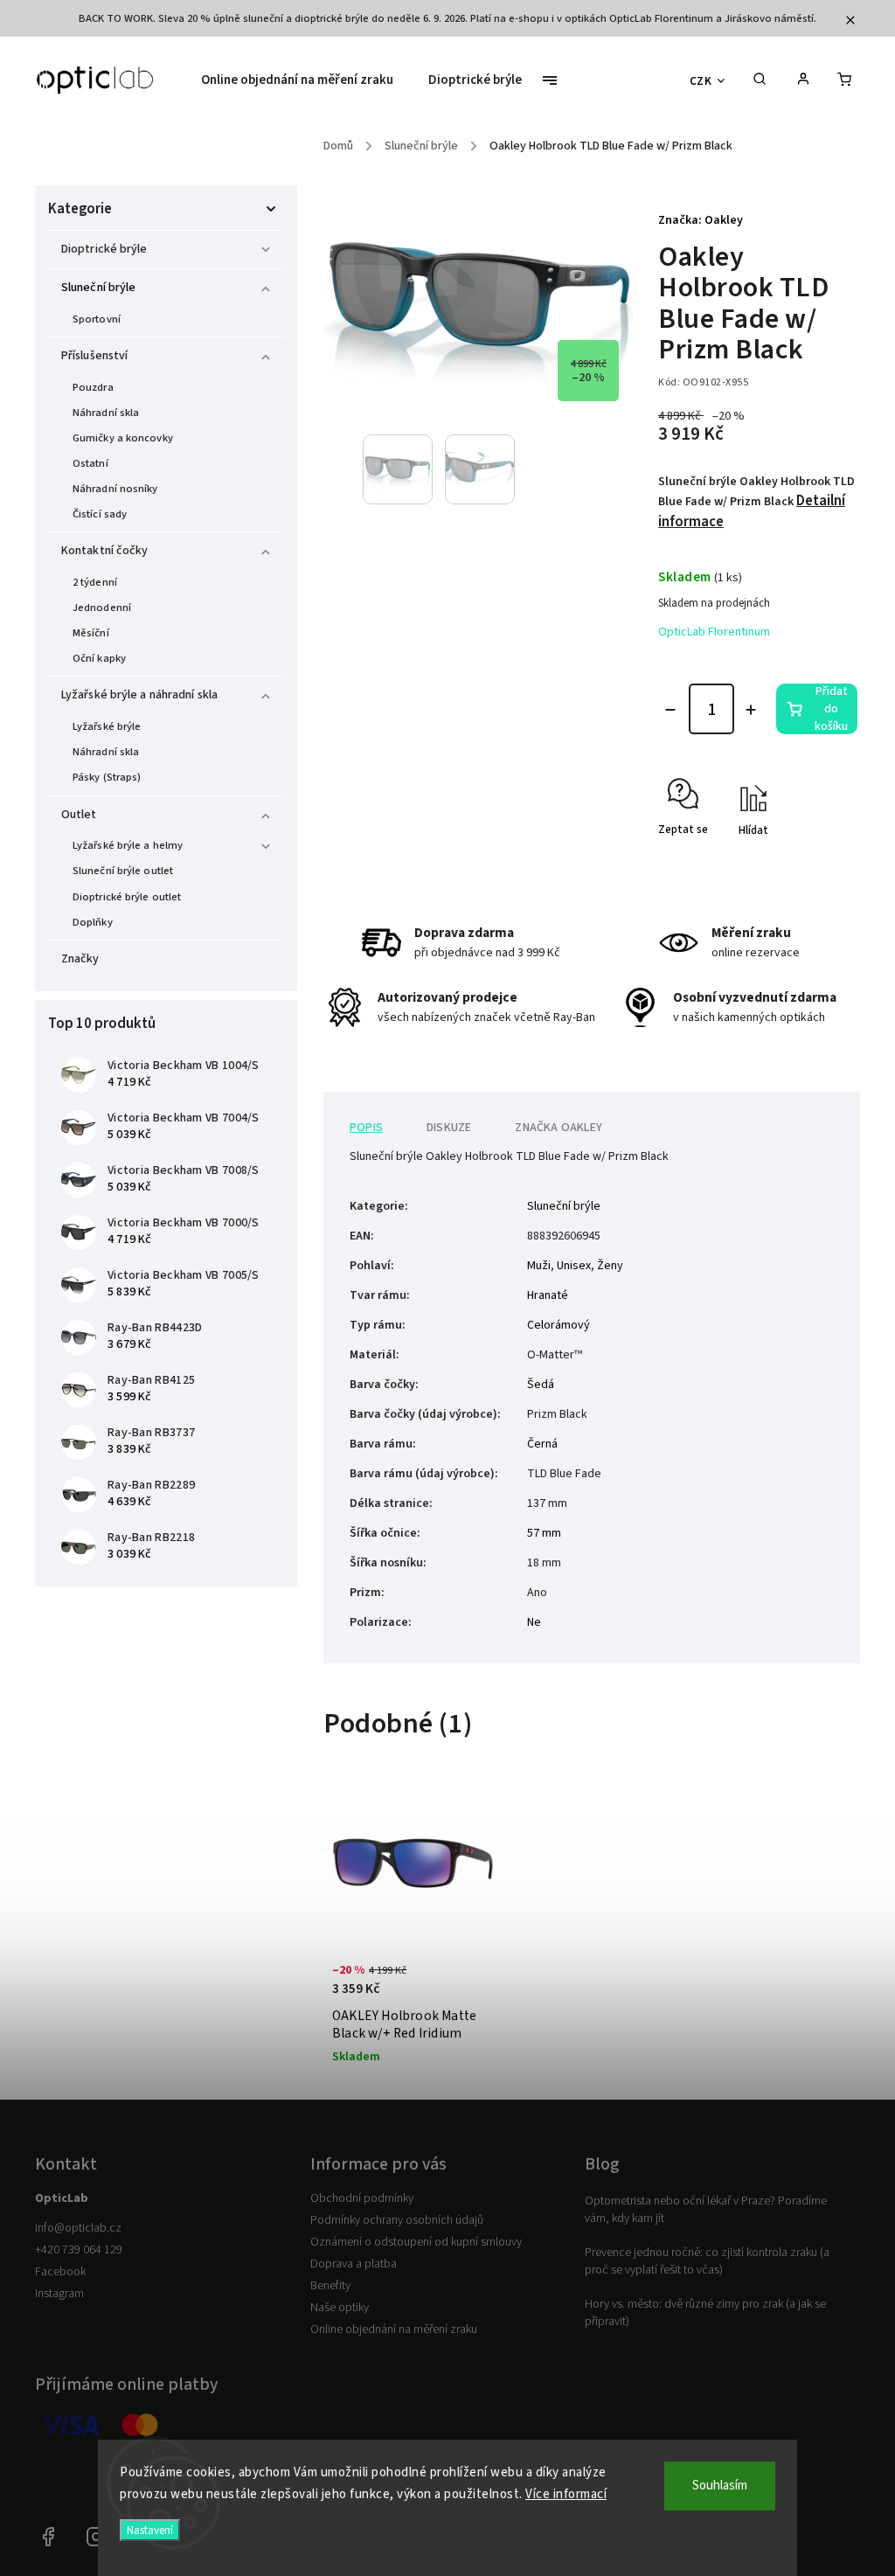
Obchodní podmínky (362, 2198)
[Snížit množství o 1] (670, 710)
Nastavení (150, 2530)
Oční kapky (99, 658)
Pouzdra (93, 387)
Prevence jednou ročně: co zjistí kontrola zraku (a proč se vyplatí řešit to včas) (707, 2261)
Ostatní (90, 463)
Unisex (574, 1266)
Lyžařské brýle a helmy (128, 845)
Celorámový (559, 1325)
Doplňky (93, 922)
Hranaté (548, 1295)
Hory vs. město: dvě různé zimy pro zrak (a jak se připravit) (705, 2313)
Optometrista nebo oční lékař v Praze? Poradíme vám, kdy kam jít (706, 2210)
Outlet (79, 815)
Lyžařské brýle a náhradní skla (139, 695)
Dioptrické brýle (104, 249)
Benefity (330, 2286)
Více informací (566, 2494)
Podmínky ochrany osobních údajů (397, 2220)
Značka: (701, 220)
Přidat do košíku (831, 709)
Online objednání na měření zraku (394, 2330)
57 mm (544, 1533)
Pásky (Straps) (107, 777)
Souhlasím (720, 2486)
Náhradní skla (106, 413)
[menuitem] (306, 80)
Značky (80, 959)
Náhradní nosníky (115, 489)
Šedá (541, 1385)
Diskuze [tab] (449, 1128)
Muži (539, 1266)
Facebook (60, 2272)
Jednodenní (102, 608)
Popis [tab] (366, 1128)
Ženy (610, 1266)
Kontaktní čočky (105, 551)
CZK (701, 81)
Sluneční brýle (98, 288)
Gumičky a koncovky (123, 438)
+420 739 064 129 (79, 2250)
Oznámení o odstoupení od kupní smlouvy (416, 2242)
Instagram (59, 2294)
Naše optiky (340, 2308)
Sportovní (97, 319)
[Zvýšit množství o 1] (751, 710)
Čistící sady (100, 514)
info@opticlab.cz (78, 2228)
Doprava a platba (354, 2264)
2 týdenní (95, 582)
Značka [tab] (559, 1128)
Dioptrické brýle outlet (127, 897)
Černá (542, 1444)
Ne (534, 1622)
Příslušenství (94, 356)
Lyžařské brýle (107, 726)
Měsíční (91, 633)
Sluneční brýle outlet (123, 871)
